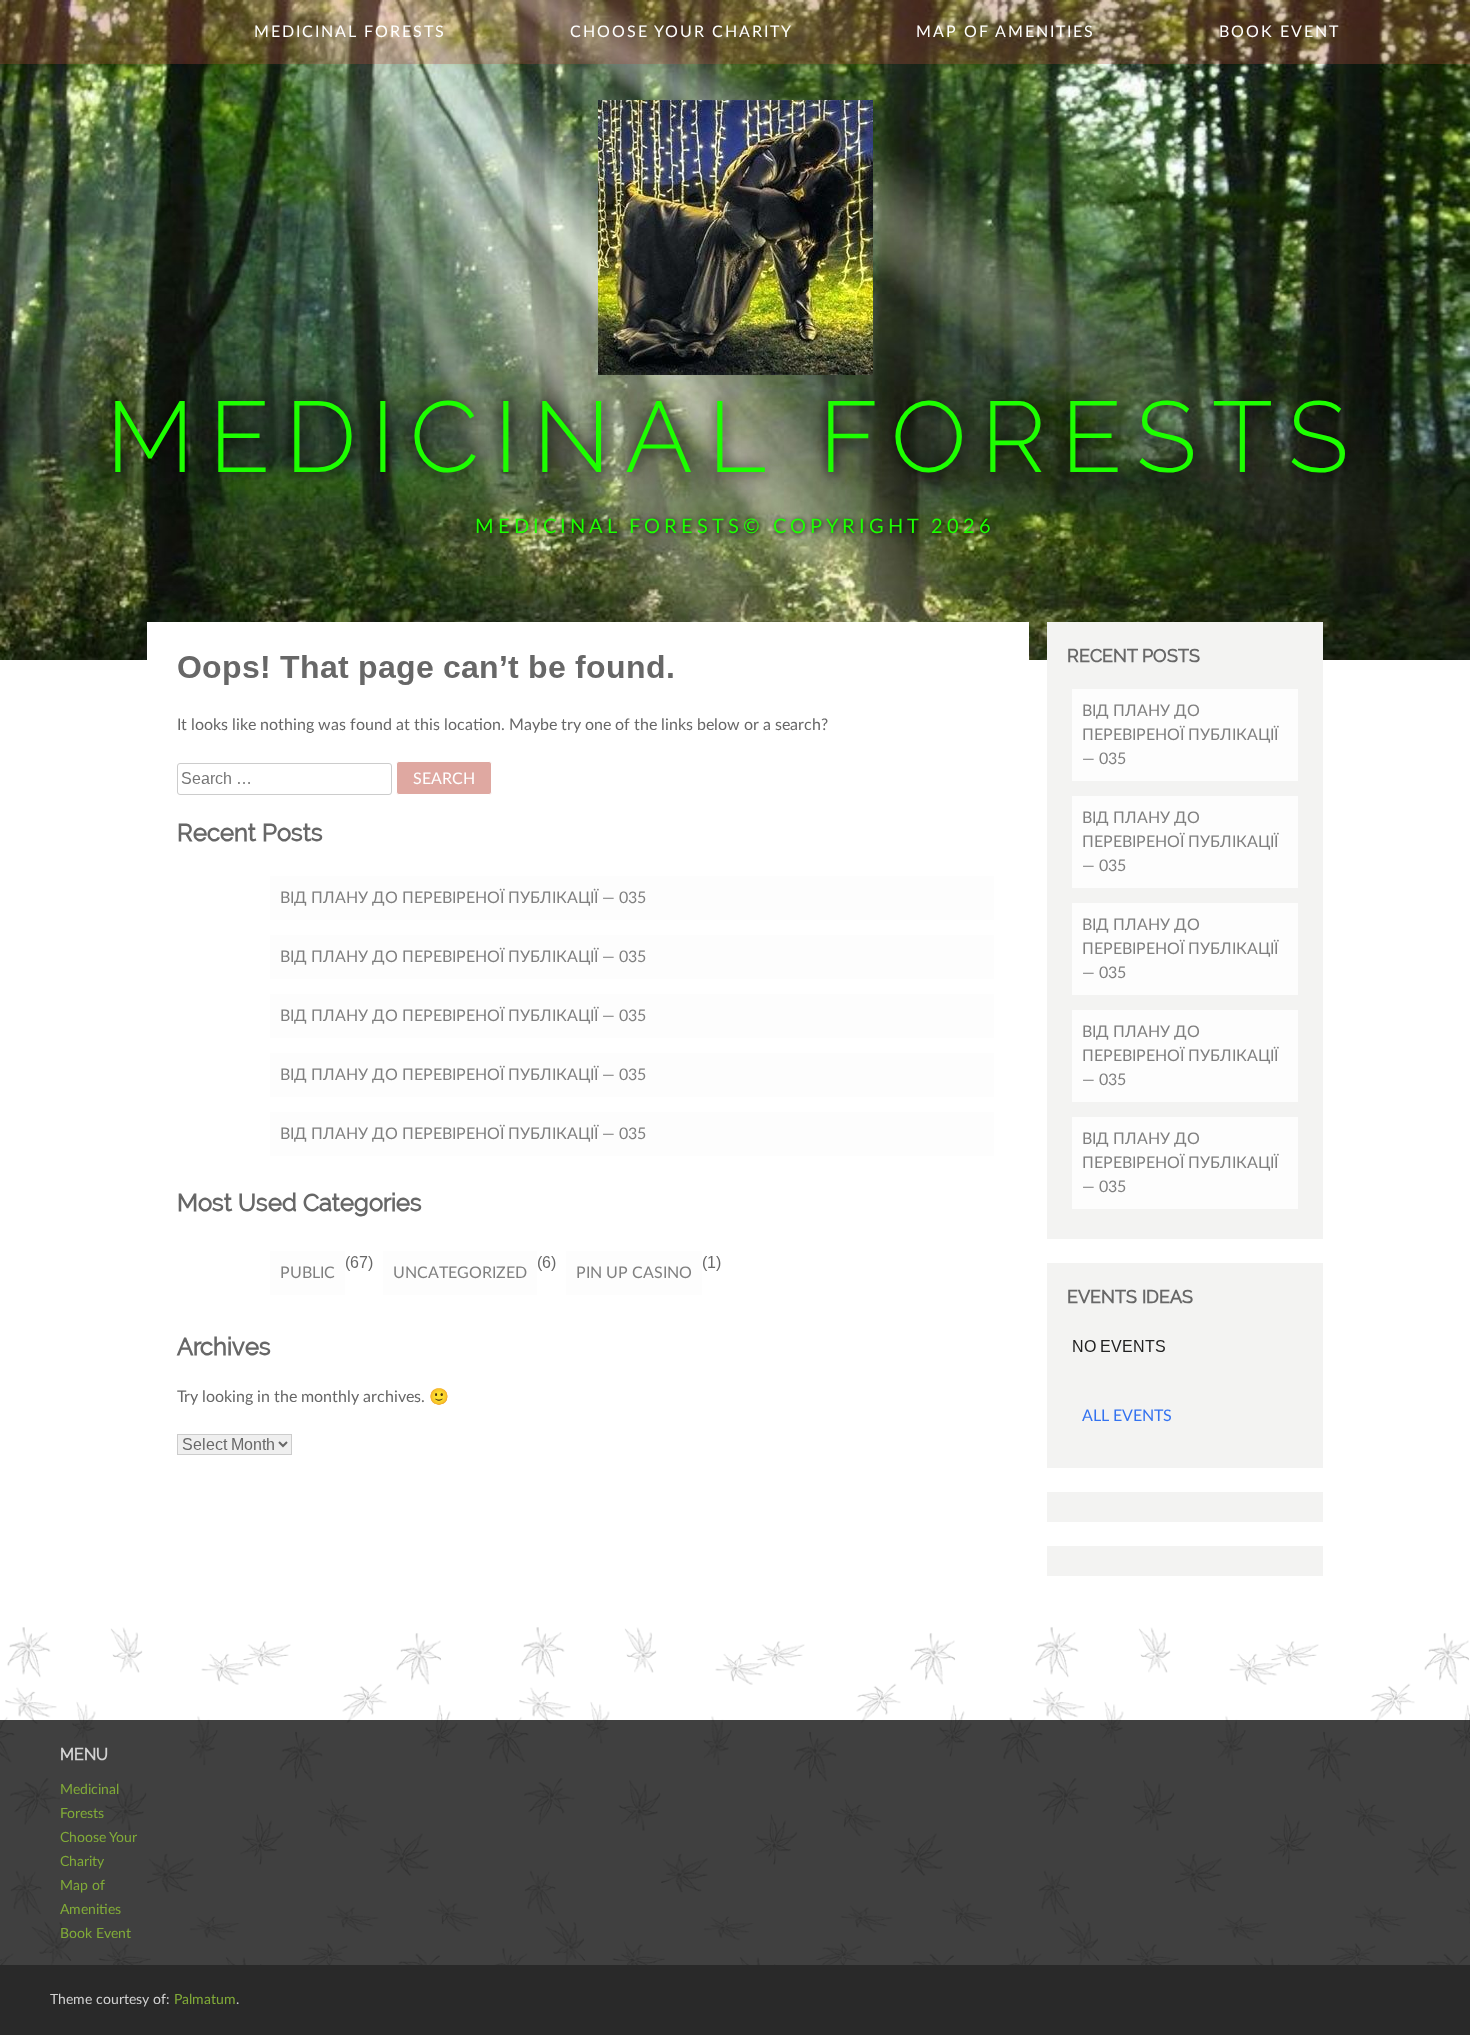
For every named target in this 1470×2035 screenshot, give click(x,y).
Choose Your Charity (681, 32)
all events (1127, 1416)
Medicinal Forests (735, 436)
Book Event (1279, 32)
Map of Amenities (1005, 32)
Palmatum (205, 2000)
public (307, 1273)
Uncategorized (460, 1273)
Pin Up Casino (634, 1273)
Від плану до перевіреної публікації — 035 (463, 898)
